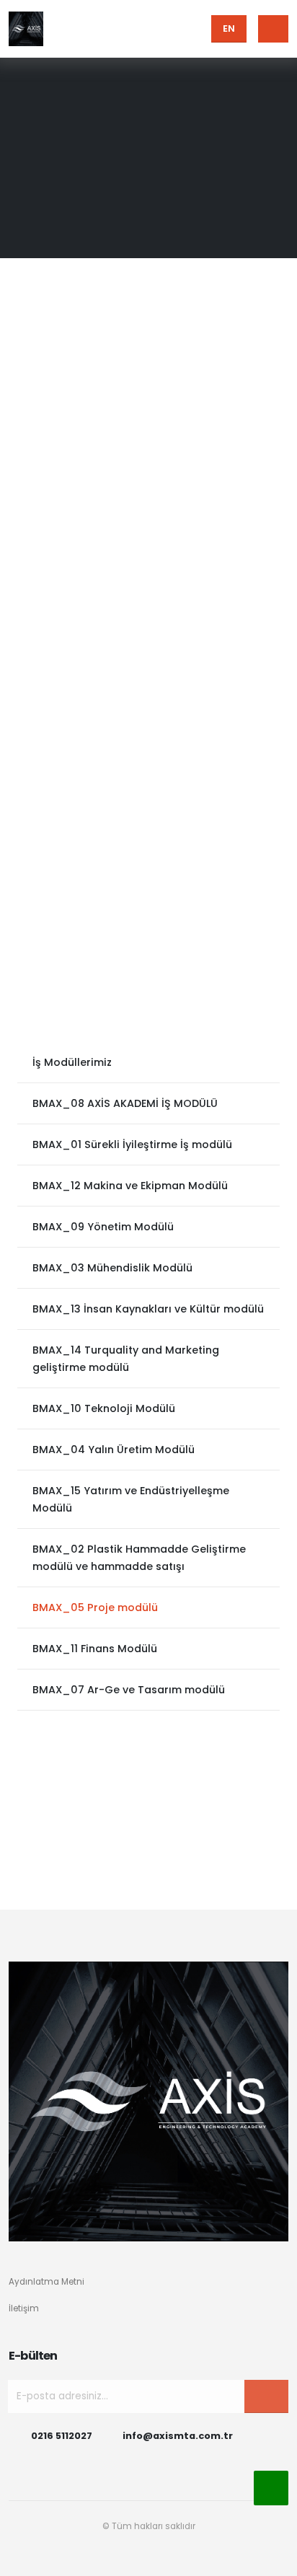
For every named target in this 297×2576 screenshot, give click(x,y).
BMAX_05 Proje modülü (95, 1607)
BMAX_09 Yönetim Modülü (103, 1227)
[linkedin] (175, 2558)
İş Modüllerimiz (72, 1062)
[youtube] (148, 2558)
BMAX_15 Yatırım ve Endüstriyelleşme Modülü (131, 1499)
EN (229, 28)
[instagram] (121, 2558)
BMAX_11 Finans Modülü (95, 1649)
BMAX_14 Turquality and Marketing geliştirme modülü (126, 1359)
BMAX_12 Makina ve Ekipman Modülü (130, 1186)
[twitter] (201, 2558)
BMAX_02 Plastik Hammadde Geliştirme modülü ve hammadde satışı (139, 1558)
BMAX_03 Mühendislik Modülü (112, 1268)
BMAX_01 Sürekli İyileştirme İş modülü (132, 1144)
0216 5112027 (62, 2436)
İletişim (24, 2308)
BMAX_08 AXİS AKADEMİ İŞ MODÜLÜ (125, 1103)
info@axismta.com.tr (178, 2436)
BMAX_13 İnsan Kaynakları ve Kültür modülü (148, 1309)
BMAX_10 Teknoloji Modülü (104, 1408)
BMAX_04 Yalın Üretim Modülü (114, 1450)
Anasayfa (158, 135)
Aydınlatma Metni (46, 2282)
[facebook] (95, 2558)
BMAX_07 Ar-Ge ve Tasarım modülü (129, 1690)
